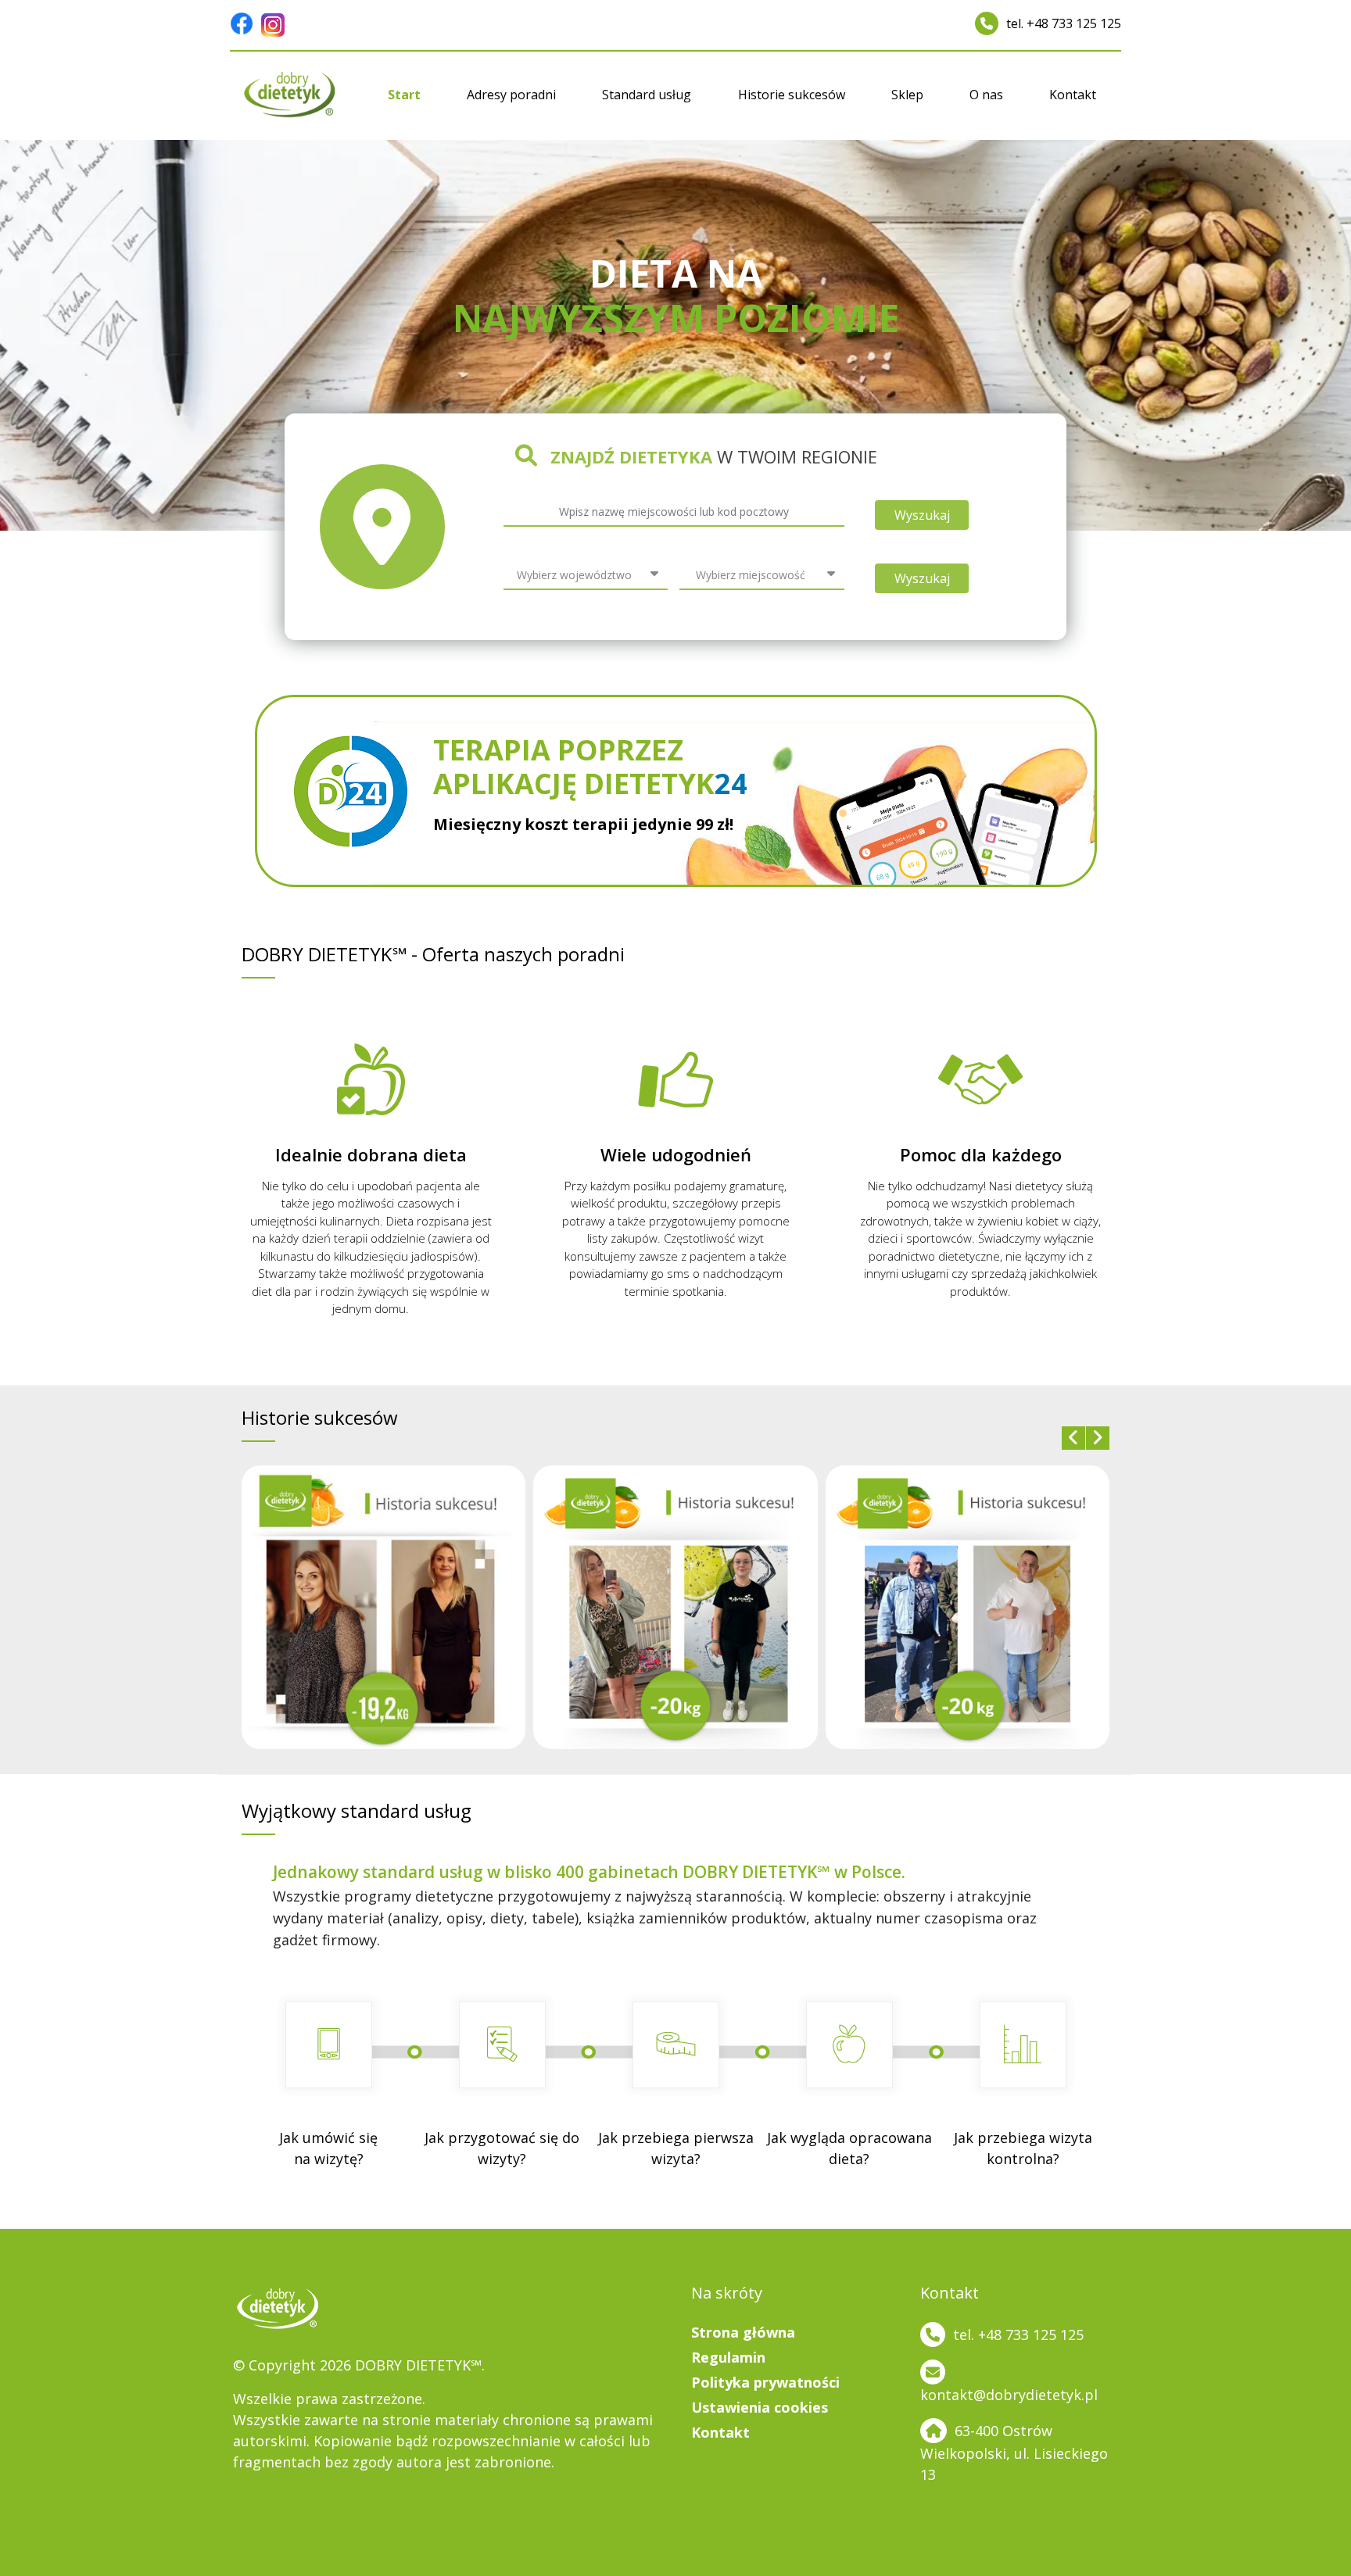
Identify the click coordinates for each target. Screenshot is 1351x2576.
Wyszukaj (922, 515)
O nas (986, 95)
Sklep (907, 95)
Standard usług (647, 95)
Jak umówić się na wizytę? (328, 2148)
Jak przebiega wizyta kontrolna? (1023, 2148)
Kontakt (1073, 95)
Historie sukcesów (792, 95)
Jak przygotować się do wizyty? (502, 2148)
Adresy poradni (511, 95)
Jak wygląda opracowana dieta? (849, 2148)
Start (404, 95)
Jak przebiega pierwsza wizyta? (676, 2148)
